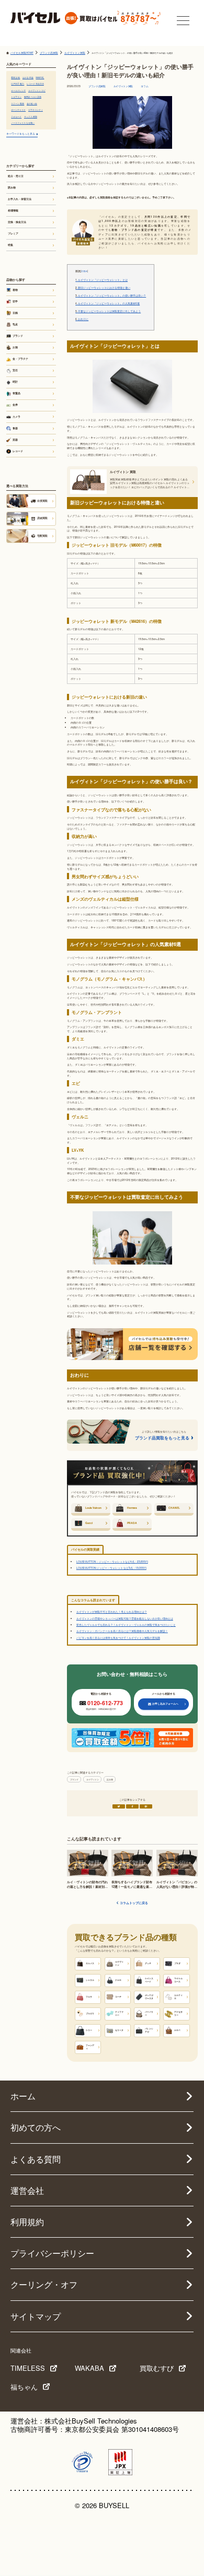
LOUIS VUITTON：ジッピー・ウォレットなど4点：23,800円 (112, 1561)
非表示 (84, 271)
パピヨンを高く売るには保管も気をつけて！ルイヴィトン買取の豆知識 (118, 1638)
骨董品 (16, 393)
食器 (15, 428)
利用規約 (27, 2222)
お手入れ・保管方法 (20, 199)
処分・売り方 (16, 176)
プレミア (13, 233)
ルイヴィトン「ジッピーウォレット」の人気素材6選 (107, 303)
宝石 (15, 370)
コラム (145, 86)
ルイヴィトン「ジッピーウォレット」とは (101, 280)
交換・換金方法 (17, 222)
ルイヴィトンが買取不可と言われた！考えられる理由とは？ (112, 1611)
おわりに (82, 319)
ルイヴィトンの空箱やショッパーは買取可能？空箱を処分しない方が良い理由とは (125, 1618)
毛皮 (15, 324)
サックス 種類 (31, 116)
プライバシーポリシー (52, 2253)
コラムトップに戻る (134, 1903)
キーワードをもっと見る (21, 133)
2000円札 (40, 77)
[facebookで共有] (132, 1806)
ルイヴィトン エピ (37, 90)
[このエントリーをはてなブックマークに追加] (146, 1806)
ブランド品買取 (97, 86)
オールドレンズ (18, 90)
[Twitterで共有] (119, 1806)
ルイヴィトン (93, 1779)
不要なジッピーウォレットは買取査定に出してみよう (108, 311)
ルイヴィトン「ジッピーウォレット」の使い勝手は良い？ (111, 296)
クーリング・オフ (44, 2284)
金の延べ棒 (32, 103)
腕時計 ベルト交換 (33, 97)
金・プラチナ (20, 359)
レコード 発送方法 (35, 84)
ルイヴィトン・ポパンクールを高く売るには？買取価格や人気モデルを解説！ (122, 1631)
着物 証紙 (15, 77)
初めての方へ (36, 2127)
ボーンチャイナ (18, 110)
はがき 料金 (28, 77)
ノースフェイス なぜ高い (23, 123)
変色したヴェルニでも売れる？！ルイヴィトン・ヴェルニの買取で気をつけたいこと (126, 1624)
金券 (15, 405)
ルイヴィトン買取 (123, 86)
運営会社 (27, 2190)
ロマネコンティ (36, 110)
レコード (18, 451)
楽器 (15, 440)
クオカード (16, 116)
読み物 (110, 1779)
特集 (10, 245)
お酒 (15, 347)
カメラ (16, 417)
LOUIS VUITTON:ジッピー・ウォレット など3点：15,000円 (111, 1568)
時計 (15, 382)
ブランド (74, 1779)
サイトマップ (36, 2316)
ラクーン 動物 (18, 103)
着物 (15, 290)
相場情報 (13, 210)
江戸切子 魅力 (18, 84)
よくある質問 (36, 2159)
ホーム (23, 2096)
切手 (15, 301)
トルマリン (16, 97)
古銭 (15, 313)
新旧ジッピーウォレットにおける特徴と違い (103, 288)
